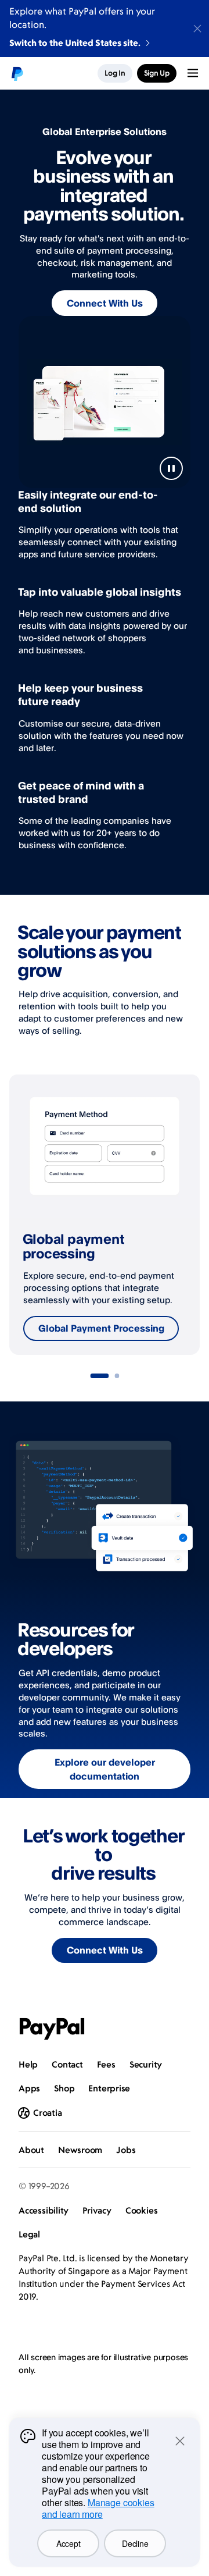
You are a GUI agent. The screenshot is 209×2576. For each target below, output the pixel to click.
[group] (105, 1215)
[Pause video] (171, 468)
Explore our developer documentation (105, 1769)
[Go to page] (99, 1376)
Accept (68, 2543)
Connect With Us (105, 303)
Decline (135, 2543)
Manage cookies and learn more (98, 2508)
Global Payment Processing (101, 1328)
